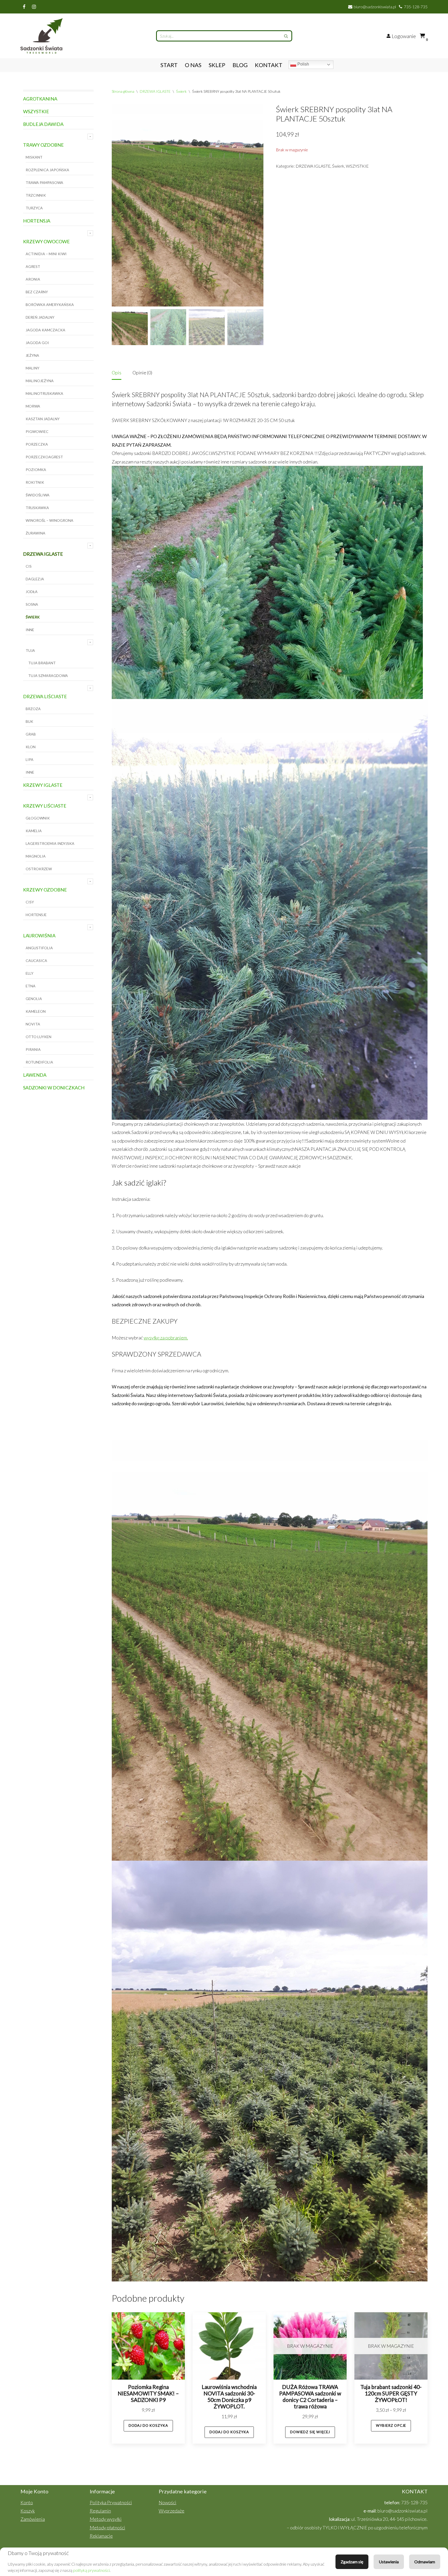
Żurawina (36, 533)
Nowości (167, 2502)
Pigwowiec (37, 431)
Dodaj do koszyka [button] (148, 2425)
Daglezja (35, 579)
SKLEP (217, 65)
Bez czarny (37, 292)
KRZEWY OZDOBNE (45, 890)
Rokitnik (35, 482)
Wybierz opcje (391, 2425)
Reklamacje (101, 2536)
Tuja (30, 650)
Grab (31, 734)
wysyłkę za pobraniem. (166, 1338)
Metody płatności (107, 2528)
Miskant (34, 157)
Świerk (33, 617)
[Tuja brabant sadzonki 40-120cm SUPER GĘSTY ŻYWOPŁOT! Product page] (391, 2346)
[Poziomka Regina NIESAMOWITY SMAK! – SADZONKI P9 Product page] (148, 2346)
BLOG (240, 65)
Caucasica (36, 961)
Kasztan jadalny (43, 419)
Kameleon (36, 1011)
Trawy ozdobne (43, 145)
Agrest (33, 266)
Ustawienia (389, 2562)
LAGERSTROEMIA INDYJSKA (50, 843)
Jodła (32, 592)
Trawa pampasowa (44, 183)
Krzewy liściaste (45, 806)
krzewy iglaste (43, 785)
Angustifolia (39, 948)
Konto (27, 2502)
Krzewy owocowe (46, 241)
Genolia (34, 999)
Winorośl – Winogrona (50, 520)
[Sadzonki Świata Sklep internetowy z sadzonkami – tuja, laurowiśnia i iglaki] (43, 36)
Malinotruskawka (44, 393)
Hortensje (36, 915)
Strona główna (123, 91)
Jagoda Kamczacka (45, 330)
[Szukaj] (286, 36)
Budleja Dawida (43, 124)
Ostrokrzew (39, 869)
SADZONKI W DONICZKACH (54, 1088)
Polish (303, 64)
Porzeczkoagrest (44, 457)
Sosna (32, 604)
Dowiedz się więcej (310, 2432)
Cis (29, 566)
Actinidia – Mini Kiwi (46, 254)
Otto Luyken (38, 1037)
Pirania (33, 1049)
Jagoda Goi (37, 343)
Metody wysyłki (106, 2519)
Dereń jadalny (40, 317)
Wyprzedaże (171, 2511)
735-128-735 (416, 7)
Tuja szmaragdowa (48, 676)
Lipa (30, 759)
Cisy (30, 902)
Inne (30, 630)
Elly (30, 973)
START (169, 65)
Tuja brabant (42, 663)
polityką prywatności (91, 2570)
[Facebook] (24, 7)
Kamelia (34, 831)
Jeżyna (32, 355)
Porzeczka (37, 444)
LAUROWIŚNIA (39, 936)
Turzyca (34, 208)
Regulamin (100, 2511)
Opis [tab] (117, 373)
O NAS (193, 65)
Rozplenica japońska (47, 170)
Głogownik (38, 818)
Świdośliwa (38, 495)
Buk (29, 721)
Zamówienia (33, 2519)
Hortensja (37, 221)
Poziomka (36, 470)
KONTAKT (269, 65)
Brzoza (33, 709)
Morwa (33, 406)
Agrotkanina (40, 99)
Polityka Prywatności (111, 2502)
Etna (31, 986)
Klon (31, 747)
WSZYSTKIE (36, 111)
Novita (33, 1024)
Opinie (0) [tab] (142, 373)
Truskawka (37, 508)
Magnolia (36, 856)
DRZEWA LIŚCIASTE (45, 696)
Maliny (33, 368)
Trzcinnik (36, 195)
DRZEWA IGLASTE (43, 554)
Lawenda (35, 1075)
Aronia (33, 279)
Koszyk (28, 2511)
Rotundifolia (39, 1062)
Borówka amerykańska (50, 305)
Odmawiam (425, 2562)
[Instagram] (34, 7)
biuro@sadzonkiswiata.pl (375, 7)
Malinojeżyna (40, 381)
